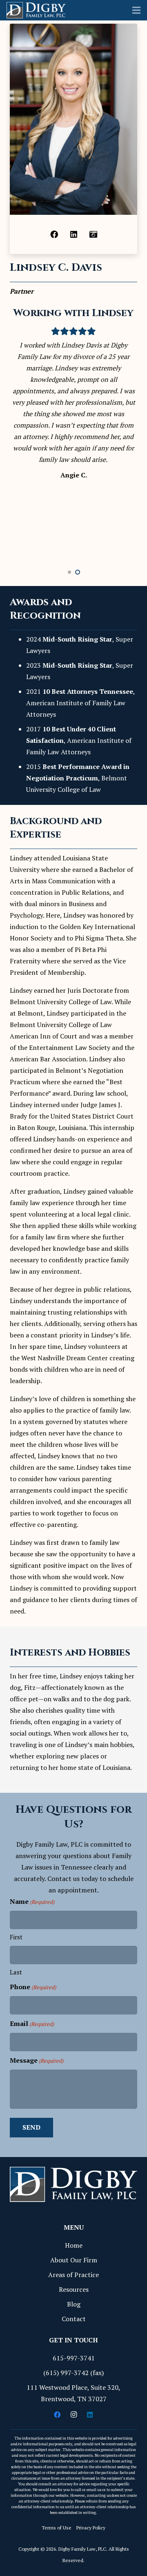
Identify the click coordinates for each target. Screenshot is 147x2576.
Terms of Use (57, 2528)
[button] (69, 572)
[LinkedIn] (73, 234)
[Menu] (136, 10)
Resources (74, 2289)
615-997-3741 (74, 2358)
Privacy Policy (91, 2528)
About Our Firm (74, 2260)
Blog (74, 2304)
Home (74, 2245)
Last (16, 1972)
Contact (74, 2319)
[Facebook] (54, 234)
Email (32, 2023)
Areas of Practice (73, 2275)
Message (37, 2060)
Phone (33, 1987)
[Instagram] (73, 2415)
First (16, 1937)
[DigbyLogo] (36, 10)
